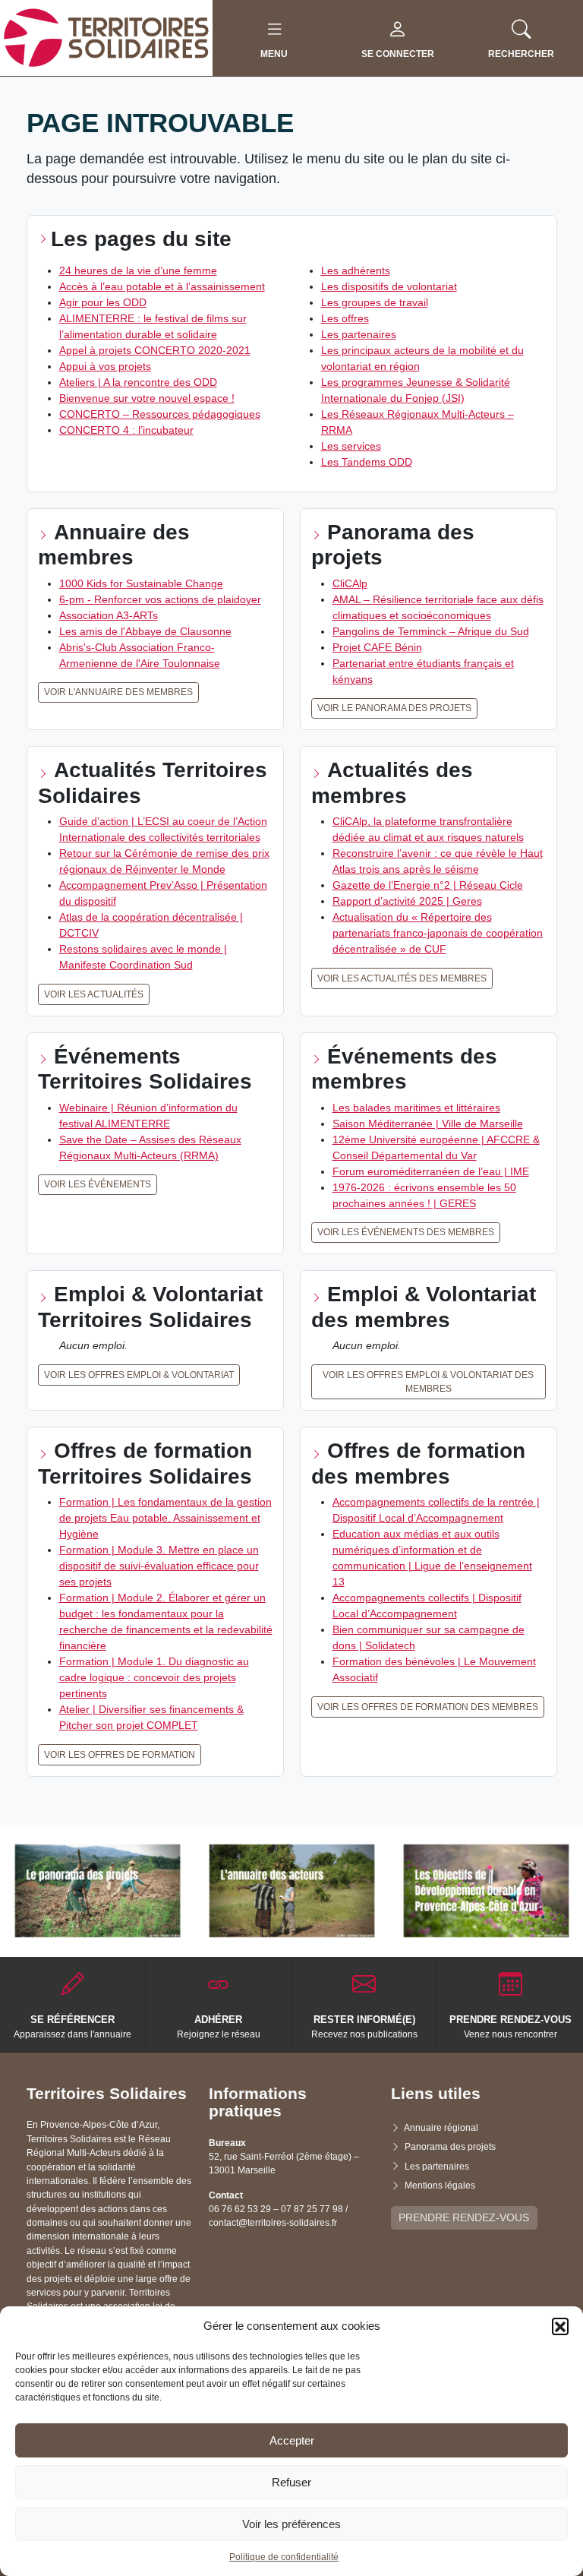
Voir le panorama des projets (394, 708)
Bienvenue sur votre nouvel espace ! (147, 398)
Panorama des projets (450, 2147)
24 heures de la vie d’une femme (138, 270)
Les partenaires (359, 334)
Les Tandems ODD (367, 462)
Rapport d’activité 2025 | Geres (407, 901)
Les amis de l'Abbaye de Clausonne (145, 631)
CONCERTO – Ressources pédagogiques (160, 414)
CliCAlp (350, 583)
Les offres (345, 318)
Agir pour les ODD (103, 302)
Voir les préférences (291, 2524)
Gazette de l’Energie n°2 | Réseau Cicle (428, 885)
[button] (560, 2326)
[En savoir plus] (98, 1891)
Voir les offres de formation (120, 1755)
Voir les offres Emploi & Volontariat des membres (428, 1382)
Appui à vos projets (105, 366)
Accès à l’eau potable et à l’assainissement (162, 286)
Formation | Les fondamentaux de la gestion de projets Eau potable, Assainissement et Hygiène (165, 1518)
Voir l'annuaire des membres (118, 692)
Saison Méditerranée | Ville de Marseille (428, 1124)
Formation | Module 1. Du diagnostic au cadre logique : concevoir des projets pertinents (154, 1677)
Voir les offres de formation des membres (428, 1707)
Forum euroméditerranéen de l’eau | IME (431, 1171)
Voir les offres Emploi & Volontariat (139, 1375)
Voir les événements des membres (406, 1232)
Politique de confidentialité (284, 2557)
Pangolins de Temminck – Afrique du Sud (431, 631)
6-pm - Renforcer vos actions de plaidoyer (160, 599)
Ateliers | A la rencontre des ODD (138, 382)
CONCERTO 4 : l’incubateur (126, 430)
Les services (351, 446)
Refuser (291, 2482)
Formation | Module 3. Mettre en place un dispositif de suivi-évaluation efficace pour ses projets (159, 1566)
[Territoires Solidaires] (106, 37)
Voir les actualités (94, 994)
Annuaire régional (441, 2128)
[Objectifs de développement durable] (486, 1891)
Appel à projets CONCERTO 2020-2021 (155, 350)
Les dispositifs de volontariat (389, 286)
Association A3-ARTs (109, 615)
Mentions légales (440, 2186)
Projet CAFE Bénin (377, 647)
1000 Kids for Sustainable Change (141, 583)
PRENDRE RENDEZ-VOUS (464, 2217)
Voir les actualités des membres (402, 978)
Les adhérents (356, 270)
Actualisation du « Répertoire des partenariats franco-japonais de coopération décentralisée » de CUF (438, 933)
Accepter (292, 2440)
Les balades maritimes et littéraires (416, 1108)
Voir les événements (98, 1184)
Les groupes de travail (375, 302)
